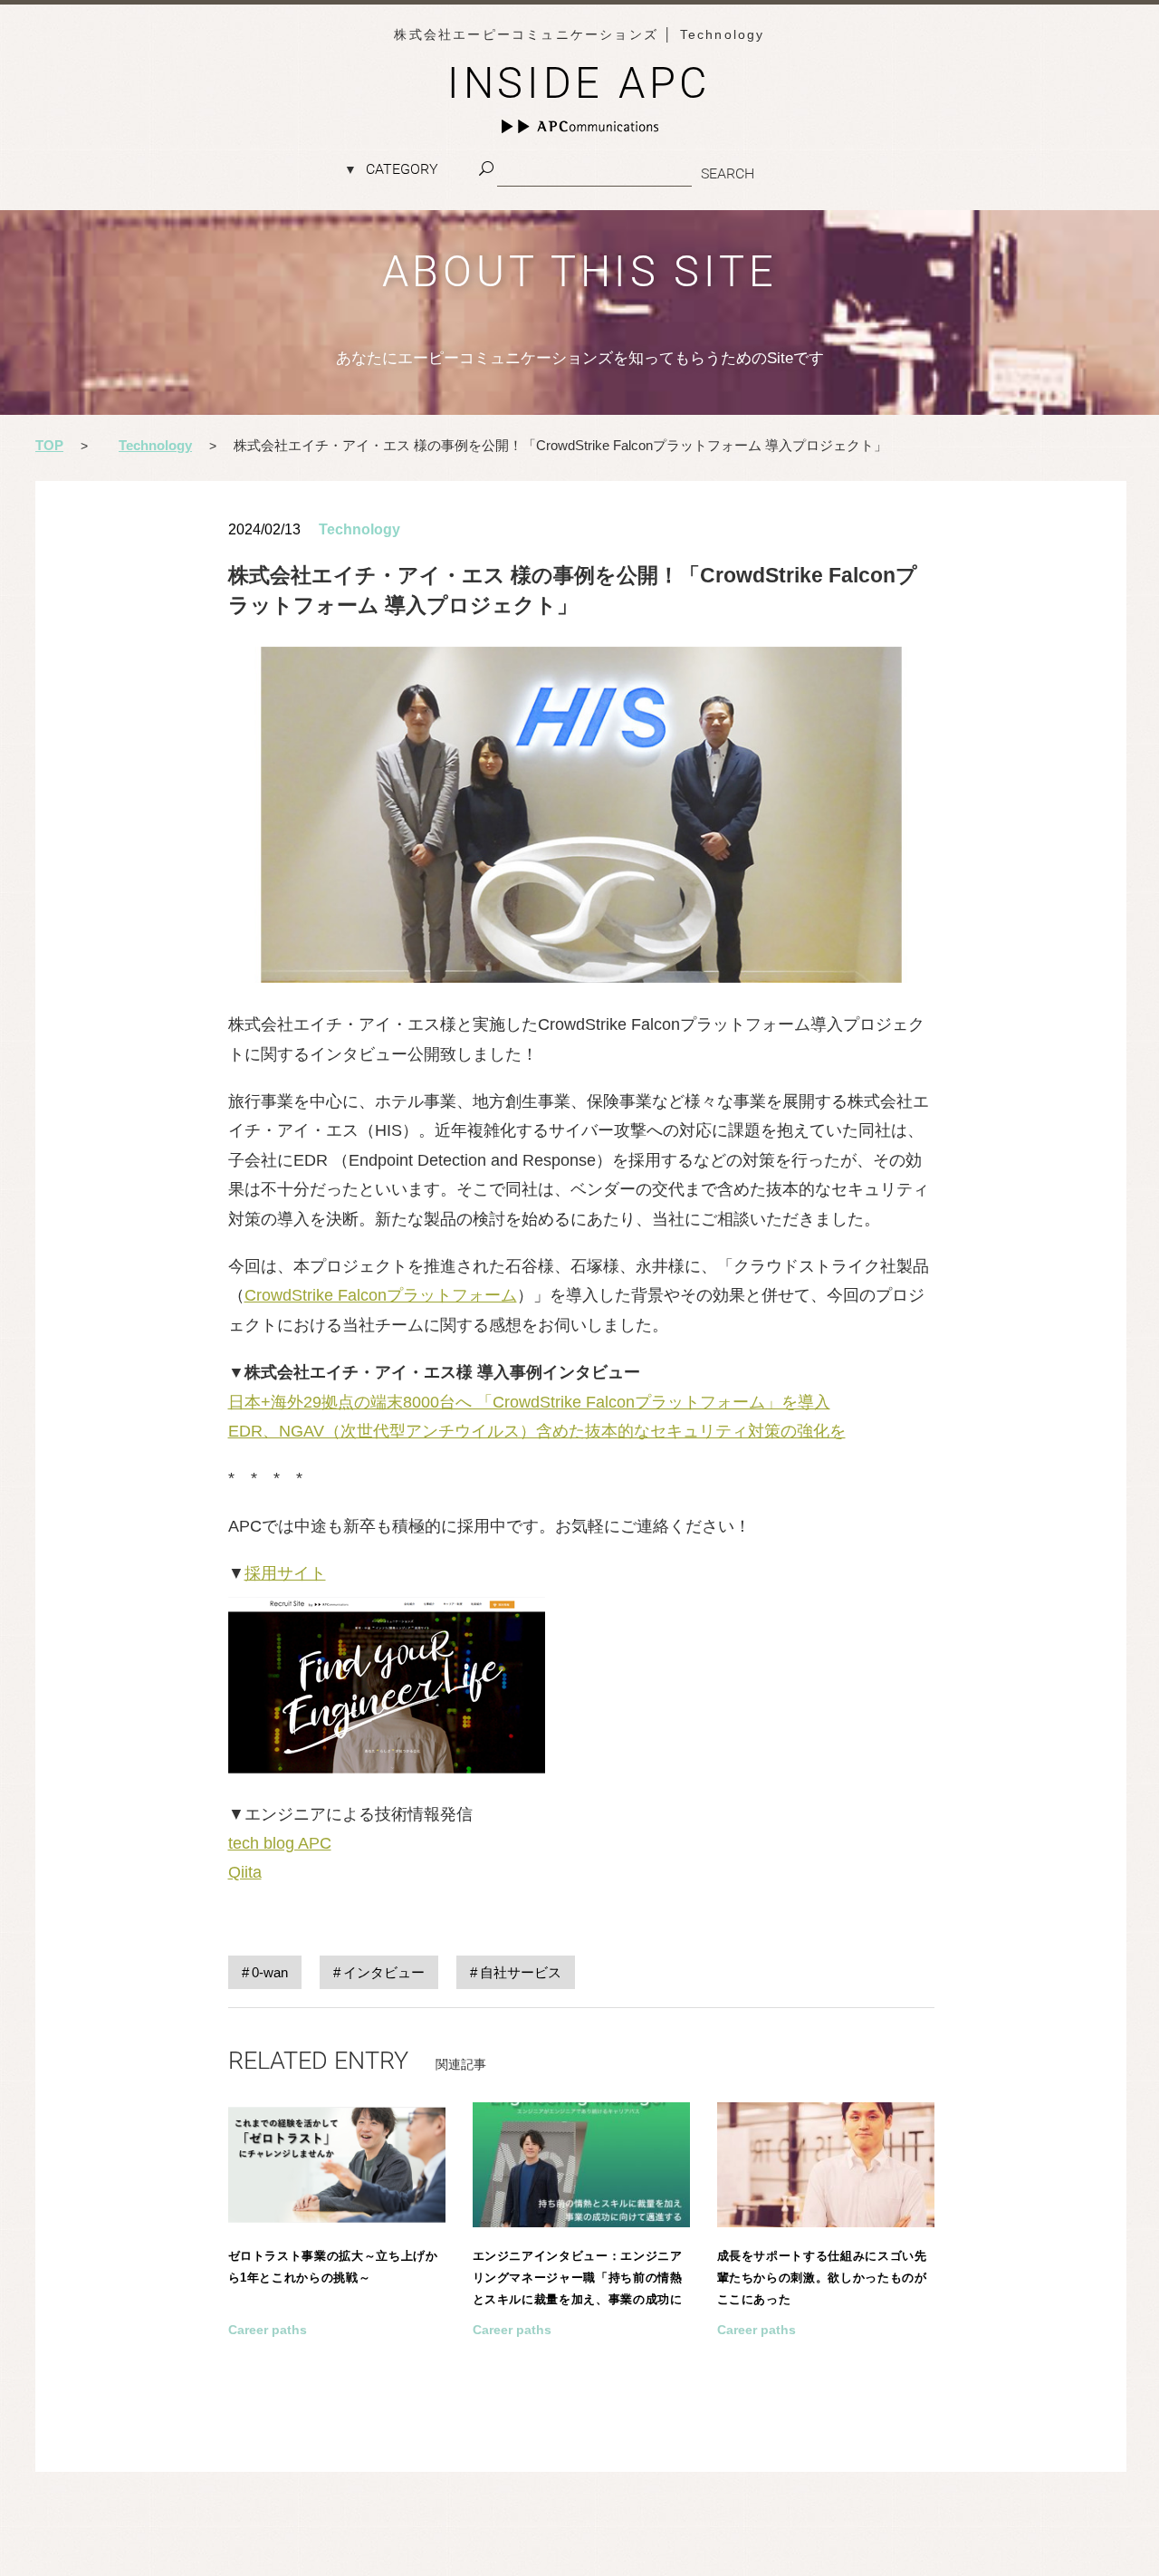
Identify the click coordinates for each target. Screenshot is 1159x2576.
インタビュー (384, 1972)
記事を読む (337, 2253)
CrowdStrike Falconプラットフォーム (381, 1295)
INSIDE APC (579, 83)
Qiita (245, 1872)
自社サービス (521, 1972)
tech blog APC (280, 1843)
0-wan (270, 1972)
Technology (359, 529)
